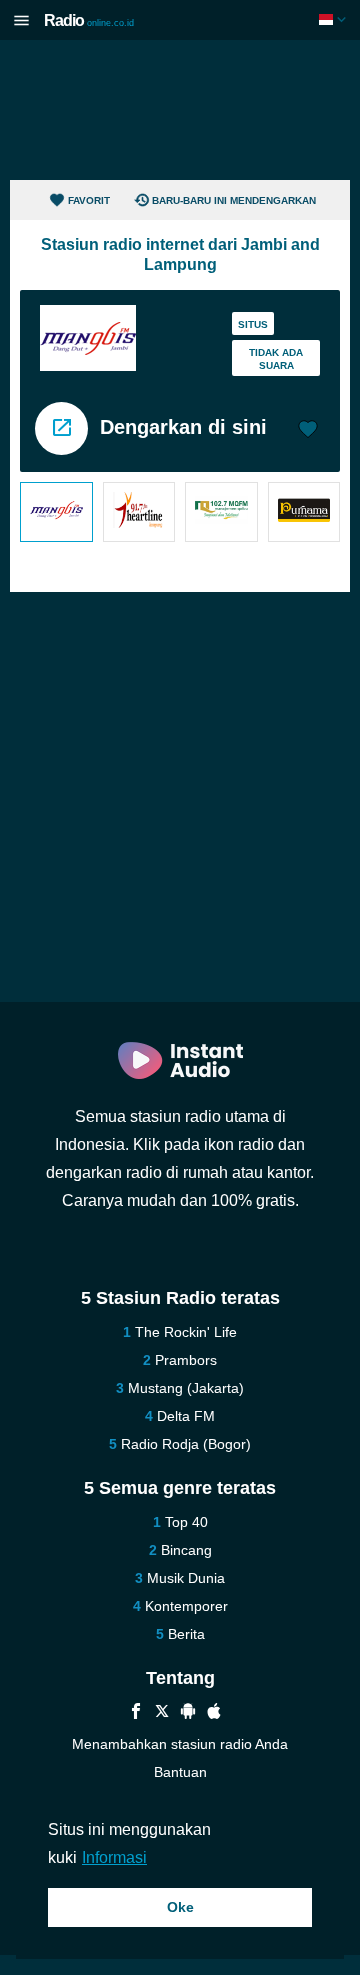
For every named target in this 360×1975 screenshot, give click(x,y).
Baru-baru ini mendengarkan (234, 200)
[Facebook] (136, 1713)
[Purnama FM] (304, 512)
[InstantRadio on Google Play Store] (188, 1713)
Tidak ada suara (276, 359)
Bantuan (180, 1772)
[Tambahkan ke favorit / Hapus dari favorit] (308, 431)
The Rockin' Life (186, 1332)
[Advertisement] (180, 110)
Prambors (186, 1360)
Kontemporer (186, 1606)
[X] (162, 1713)
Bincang (186, 1550)
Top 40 (186, 1522)
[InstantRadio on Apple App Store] (214, 1713)
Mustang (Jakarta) (186, 1388)
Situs (253, 324)
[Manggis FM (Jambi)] (56, 512)
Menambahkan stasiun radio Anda (180, 1744)
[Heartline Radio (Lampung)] (139, 512)
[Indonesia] (334, 19)
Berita (186, 1634)
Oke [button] (180, 1907)
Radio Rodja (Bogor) (186, 1444)
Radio (89, 20)
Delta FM (186, 1416)
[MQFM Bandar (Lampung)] (221, 512)
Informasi (114, 1857)
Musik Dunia (186, 1578)
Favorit (89, 200)
